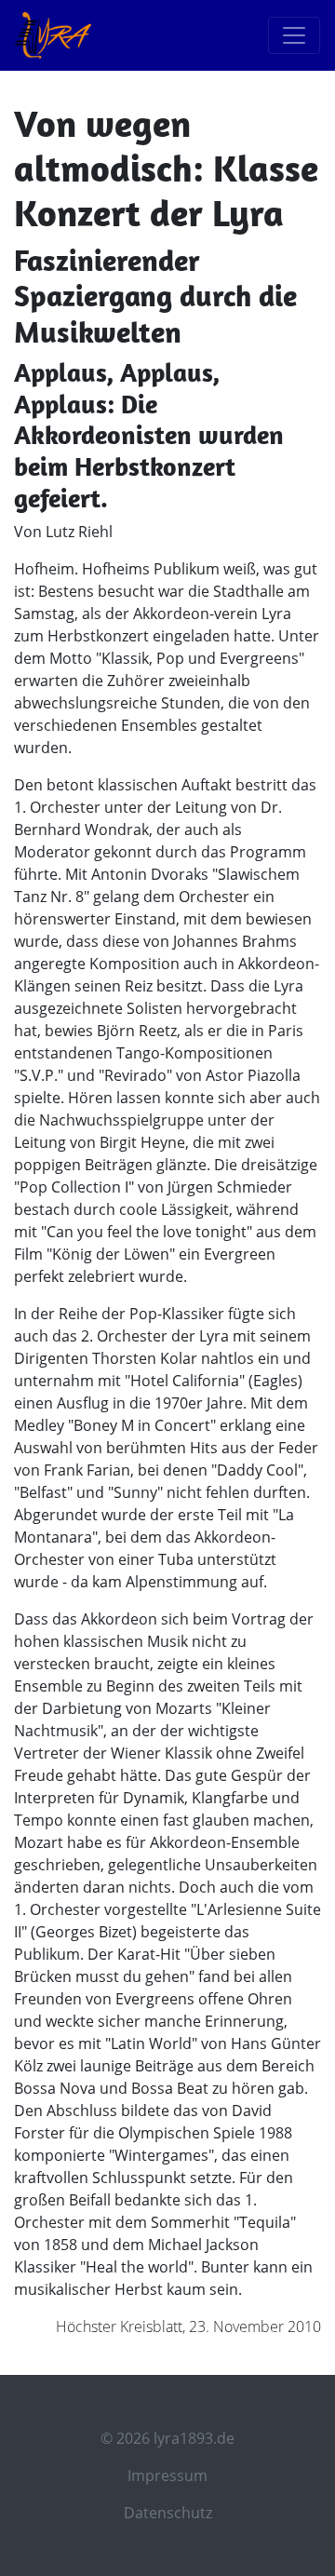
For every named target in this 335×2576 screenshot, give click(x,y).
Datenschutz (168, 2513)
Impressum (167, 2475)
